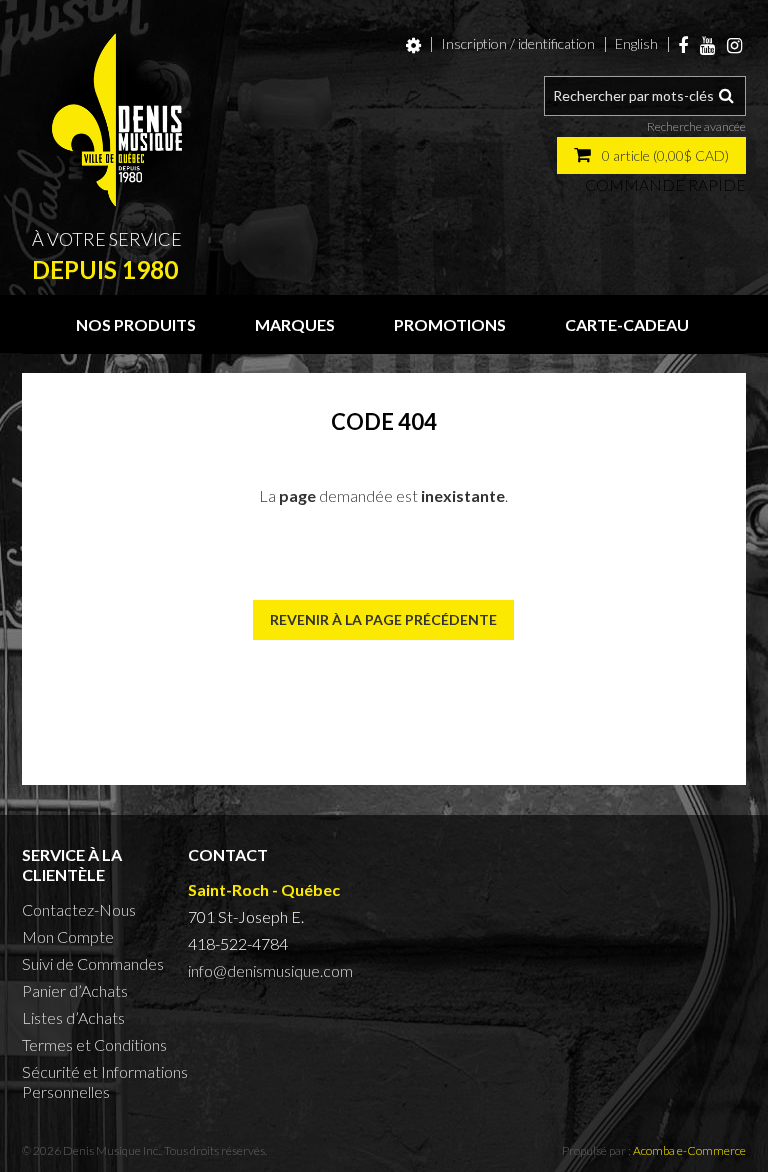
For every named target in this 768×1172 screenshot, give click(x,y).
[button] (651, 155)
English (636, 43)
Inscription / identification (518, 43)
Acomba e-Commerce (689, 1150)
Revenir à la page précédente (383, 619)
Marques (295, 324)
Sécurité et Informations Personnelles (105, 1081)
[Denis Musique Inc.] (117, 120)
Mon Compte (68, 936)
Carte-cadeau (627, 324)
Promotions (450, 324)
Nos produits (136, 324)
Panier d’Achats (75, 990)
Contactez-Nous (79, 909)
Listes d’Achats (73, 1017)
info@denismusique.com (270, 970)
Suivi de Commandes (93, 963)
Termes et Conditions (94, 1044)
